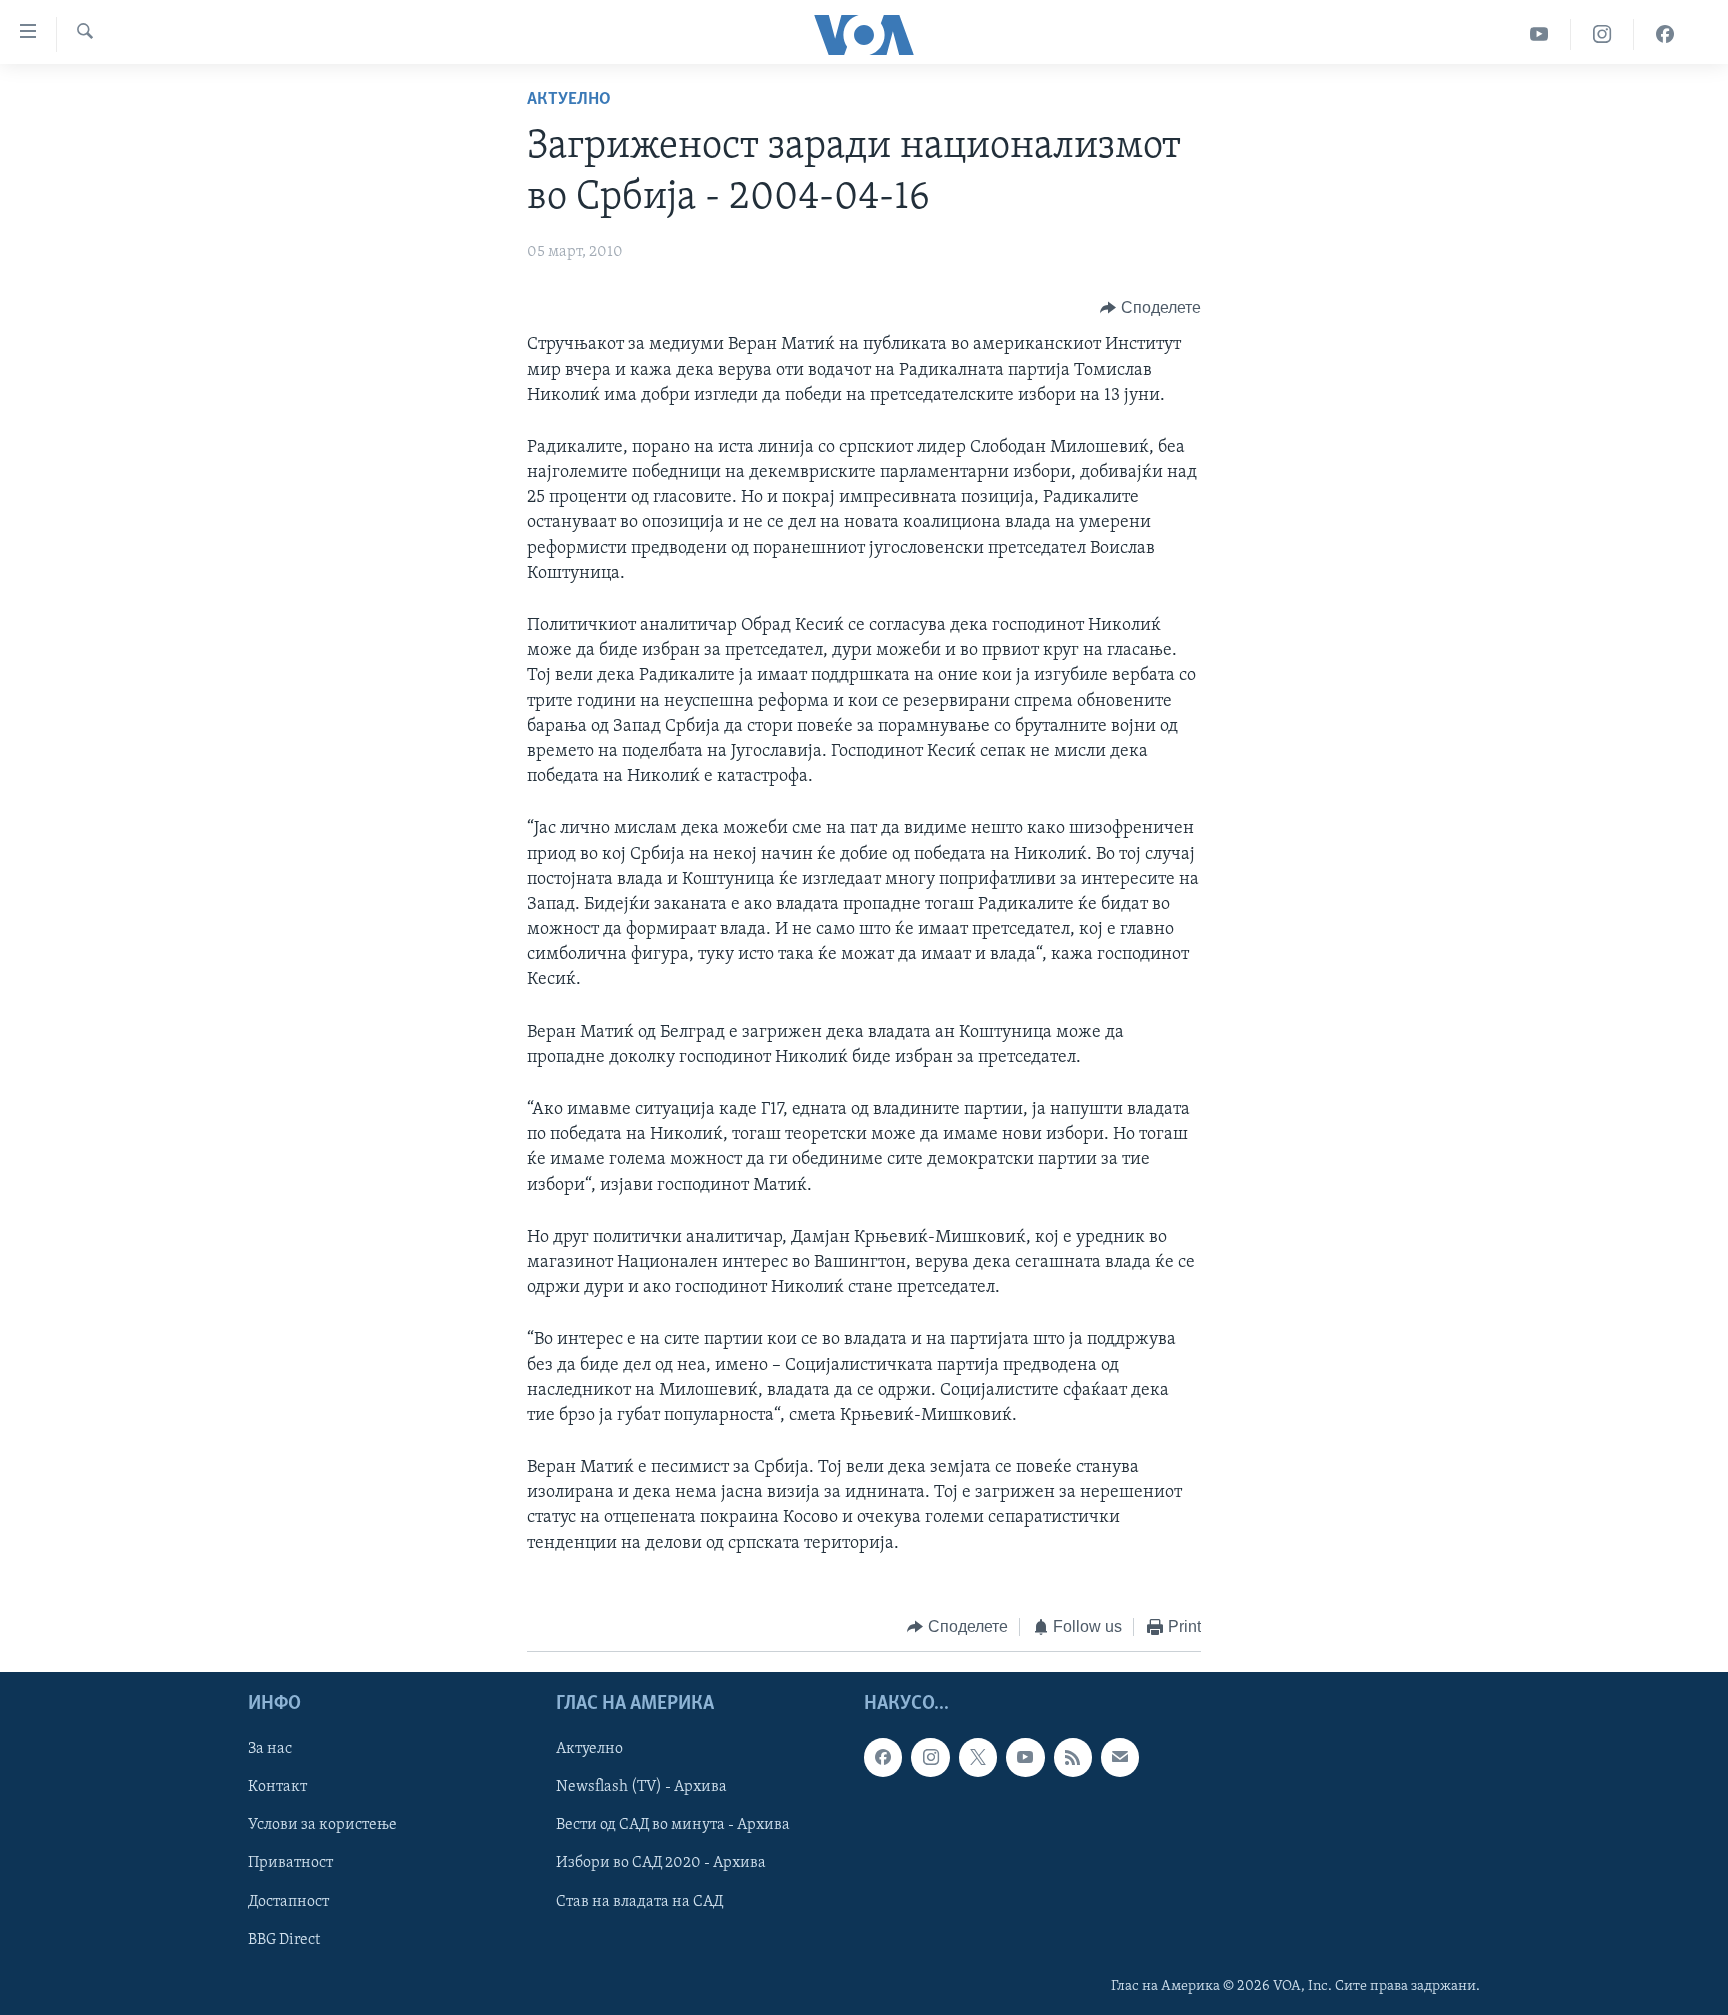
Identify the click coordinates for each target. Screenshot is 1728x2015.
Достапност (288, 1902)
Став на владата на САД (639, 1902)
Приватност (290, 1864)
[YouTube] (1539, 34)
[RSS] (1073, 1758)
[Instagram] (1602, 34)
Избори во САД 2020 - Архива (661, 1864)
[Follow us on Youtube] (1025, 1758)
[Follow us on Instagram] (930, 1758)
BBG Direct (284, 1940)
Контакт (277, 1788)
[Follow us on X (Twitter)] (978, 1758)
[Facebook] (1665, 34)
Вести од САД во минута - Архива (673, 1826)
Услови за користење (322, 1826)
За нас (270, 1750)
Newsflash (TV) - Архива (641, 1788)
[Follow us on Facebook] (883, 1758)
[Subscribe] (1120, 1758)
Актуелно (569, 100)
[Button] (1150, 308)
